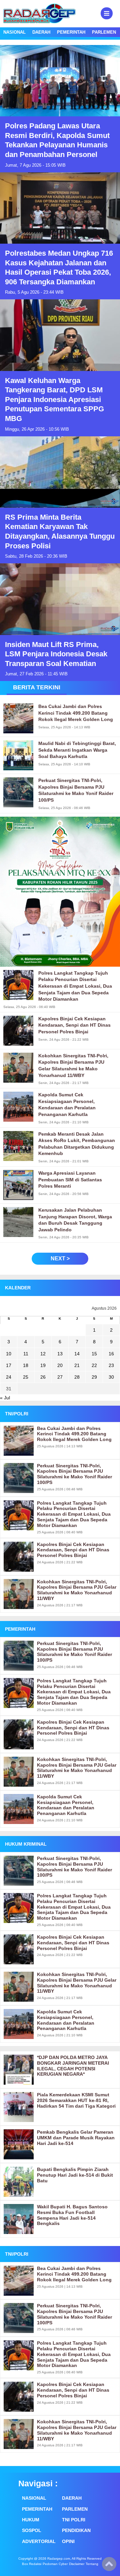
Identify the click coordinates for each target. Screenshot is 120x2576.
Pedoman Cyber (55, 2564)
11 (26, 1354)
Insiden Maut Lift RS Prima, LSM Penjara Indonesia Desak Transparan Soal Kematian (56, 654)
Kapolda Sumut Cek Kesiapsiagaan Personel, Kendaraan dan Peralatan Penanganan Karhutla (66, 1805)
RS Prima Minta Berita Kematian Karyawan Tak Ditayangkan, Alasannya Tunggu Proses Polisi (60, 531)
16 (111, 1354)
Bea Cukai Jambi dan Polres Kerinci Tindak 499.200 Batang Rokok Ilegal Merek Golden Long (74, 1434)
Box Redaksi (32, 2564)
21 (77, 1365)
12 (43, 1354)
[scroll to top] (109, 2566)
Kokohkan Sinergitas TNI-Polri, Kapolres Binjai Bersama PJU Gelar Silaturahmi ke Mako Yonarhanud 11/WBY (77, 1590)
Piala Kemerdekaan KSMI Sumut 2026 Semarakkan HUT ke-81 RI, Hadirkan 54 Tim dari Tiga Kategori (76, 2100)
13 (60, 1354)
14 (77, 1354)
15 (94, 1354)
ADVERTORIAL (38, 2541)
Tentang (92, 2564)
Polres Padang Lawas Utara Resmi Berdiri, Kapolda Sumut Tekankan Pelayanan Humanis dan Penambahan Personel (57, 140)
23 (111, 1365)
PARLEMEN (104, 32)
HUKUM (31, 2520)
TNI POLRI (74, 2520)
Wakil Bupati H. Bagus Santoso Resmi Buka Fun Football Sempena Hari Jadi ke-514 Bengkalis (72, 2215)
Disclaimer (77, 2564)
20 (60, 1365)
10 (9, 1354)
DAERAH (41, 32)
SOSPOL (32, 2530)
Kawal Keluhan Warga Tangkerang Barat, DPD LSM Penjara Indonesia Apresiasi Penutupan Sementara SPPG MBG (54, 399)
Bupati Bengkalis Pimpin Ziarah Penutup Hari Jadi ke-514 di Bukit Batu (75, 2175)
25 (26, 1377)
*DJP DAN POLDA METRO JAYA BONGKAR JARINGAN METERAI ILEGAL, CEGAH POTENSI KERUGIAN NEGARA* (73, 2066)
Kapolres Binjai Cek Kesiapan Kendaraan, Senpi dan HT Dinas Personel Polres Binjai (73, 1550)
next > (60, 1258)
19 (43, 1365)
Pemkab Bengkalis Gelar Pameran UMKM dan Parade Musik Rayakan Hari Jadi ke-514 (76, 2138)
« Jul (5, 1398)
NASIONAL (14, 32)
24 (9, 1377)
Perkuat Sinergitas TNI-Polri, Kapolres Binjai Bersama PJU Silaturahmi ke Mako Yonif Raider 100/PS (74, 1474)
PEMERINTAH (71, 32)
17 (9, 1365)
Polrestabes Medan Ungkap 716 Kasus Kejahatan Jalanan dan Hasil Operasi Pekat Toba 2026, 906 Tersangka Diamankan (59, 267)
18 (26, 1365)
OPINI (68, 2541)
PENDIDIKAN (76, 2530)
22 (94, 1365)
